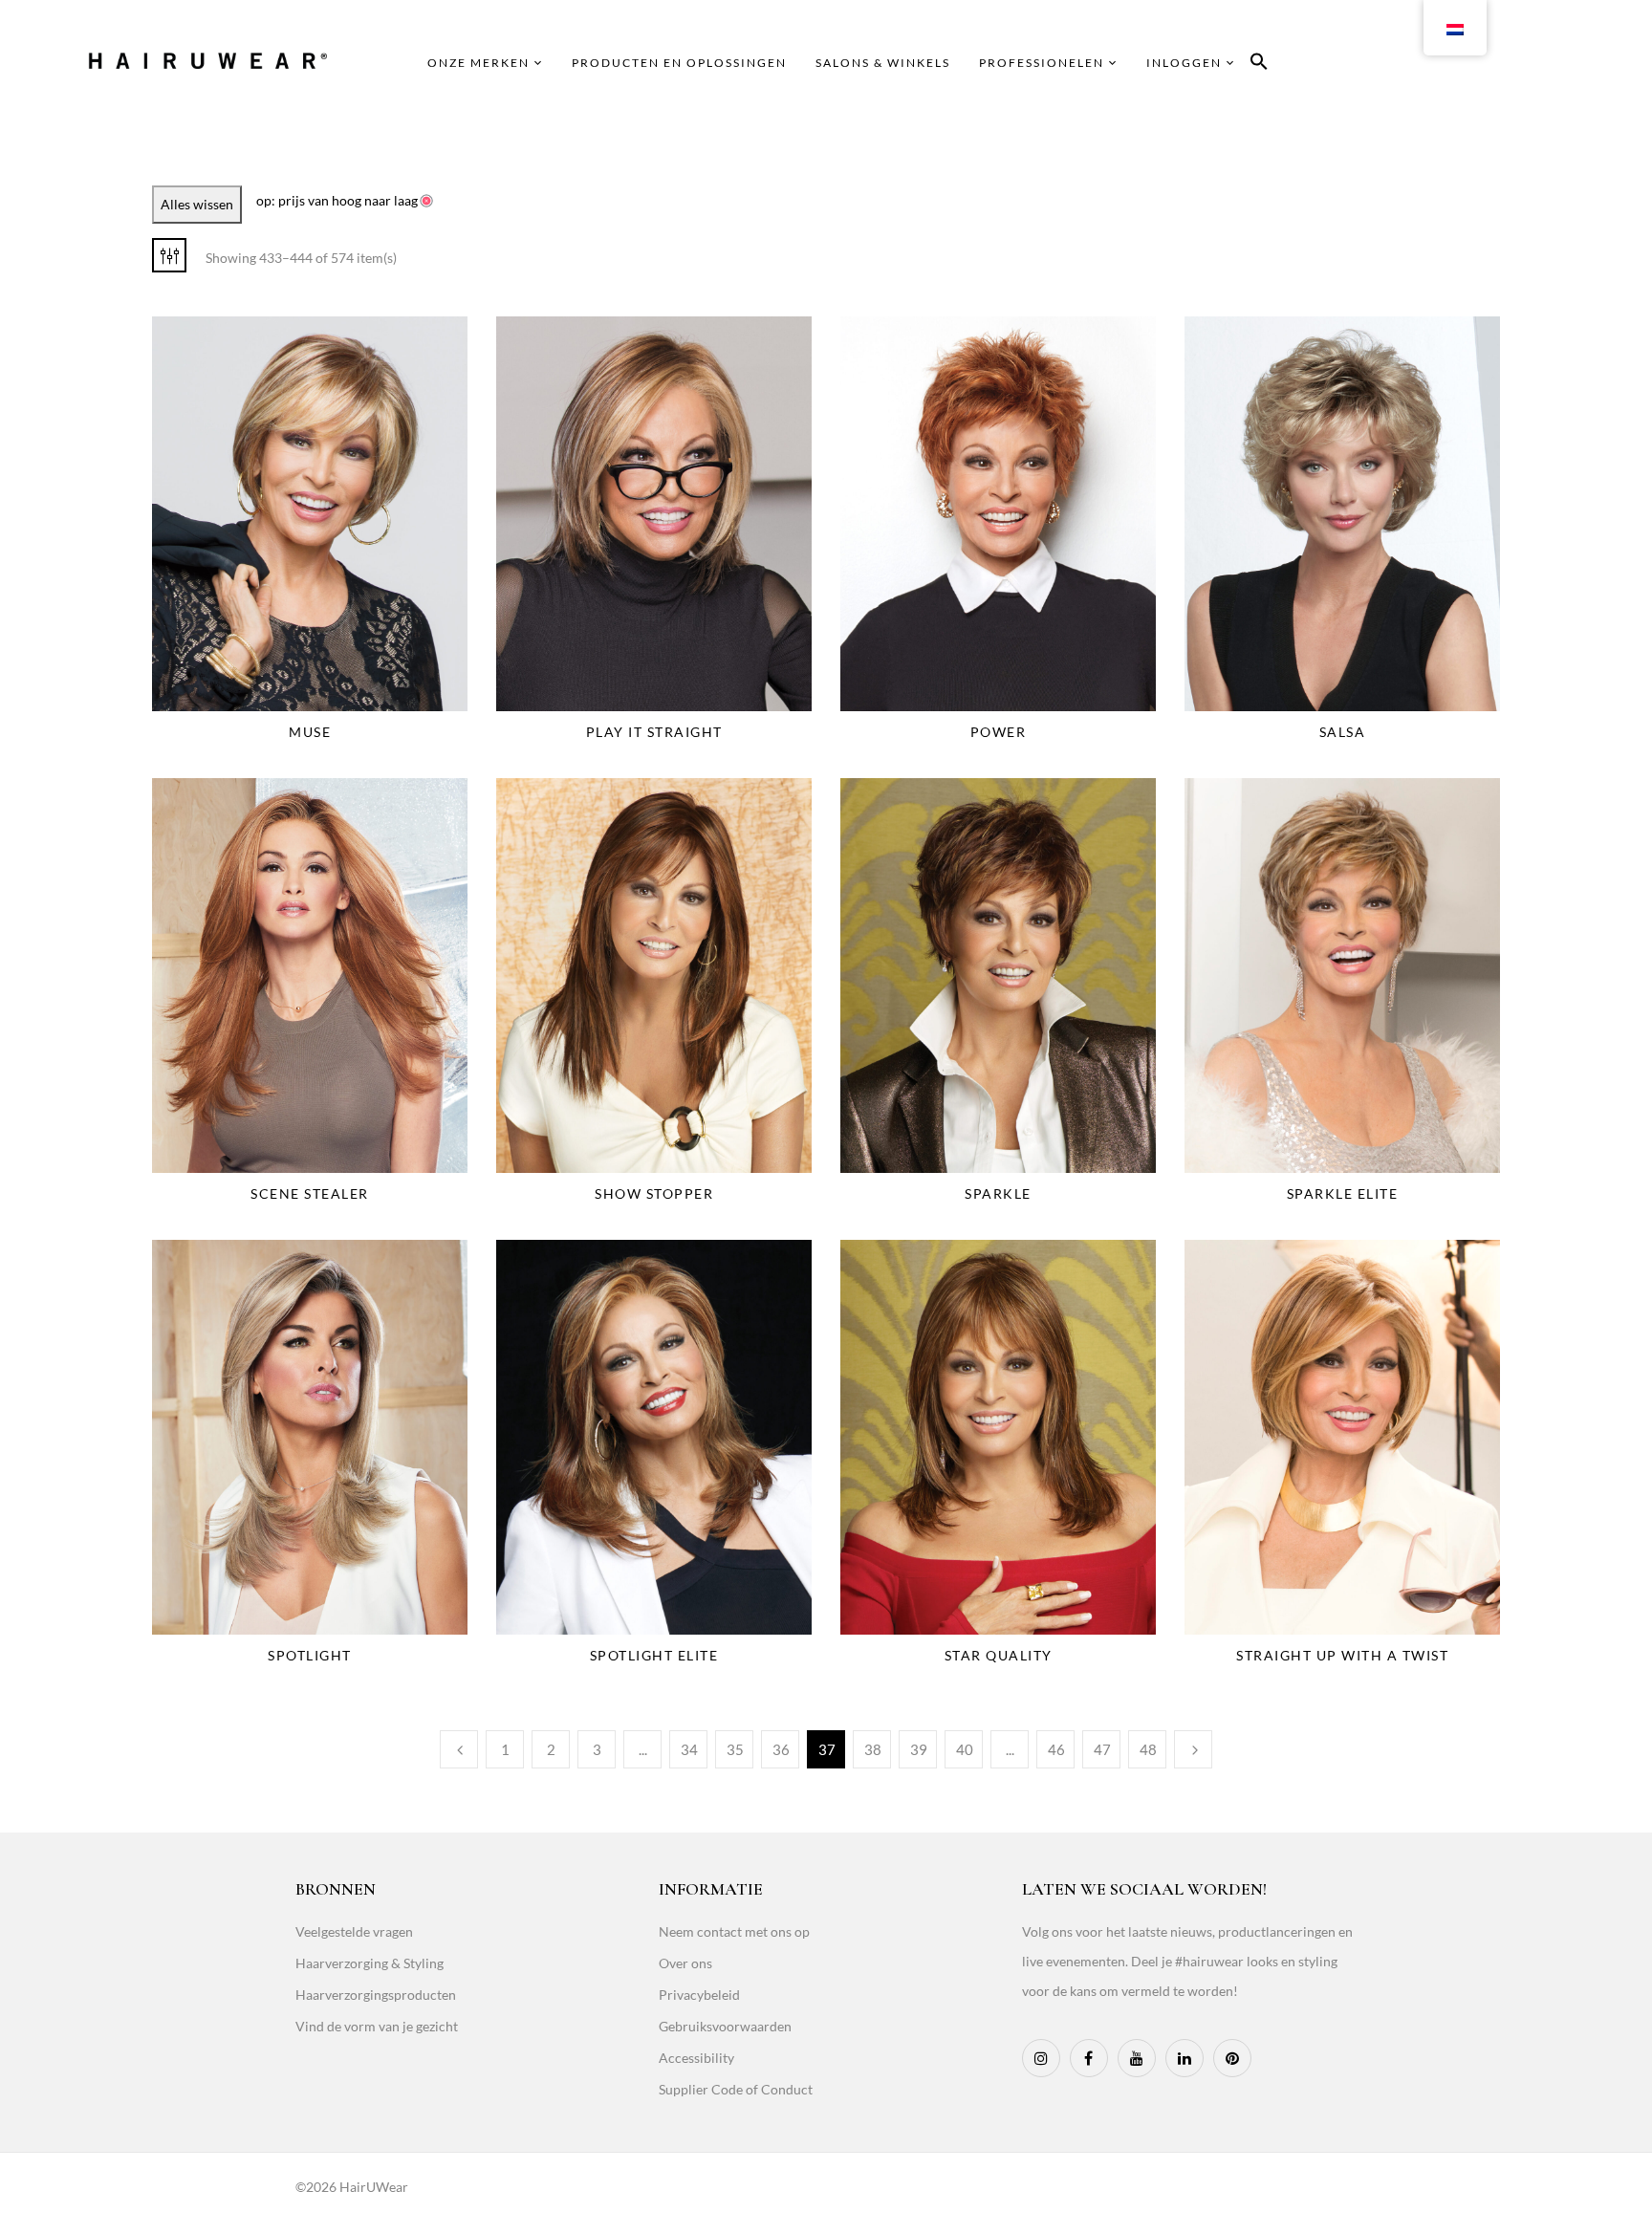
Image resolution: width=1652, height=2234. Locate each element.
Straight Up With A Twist (1342, 1655)
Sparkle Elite (1343, 1193)
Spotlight (310, 1655)
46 (1056, 1749)
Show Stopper (654, 1193)
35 (735, 1749)
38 (873, 1749)
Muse (310, 732)
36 (781, 1749)
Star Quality (999, 1655)
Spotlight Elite (654, 1655)
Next (1193, 1749)
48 (1148, 1749)
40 (965, 1749)
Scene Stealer (310, 1193)
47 (1102, 1749)
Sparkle (998, 1193)
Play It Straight (654, 732)
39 (919, 1749)
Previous (459, 1749)
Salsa (1343, 732)
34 (689, 1749)
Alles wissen (197, 204)
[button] (1259, 65)
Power (999, 732)
